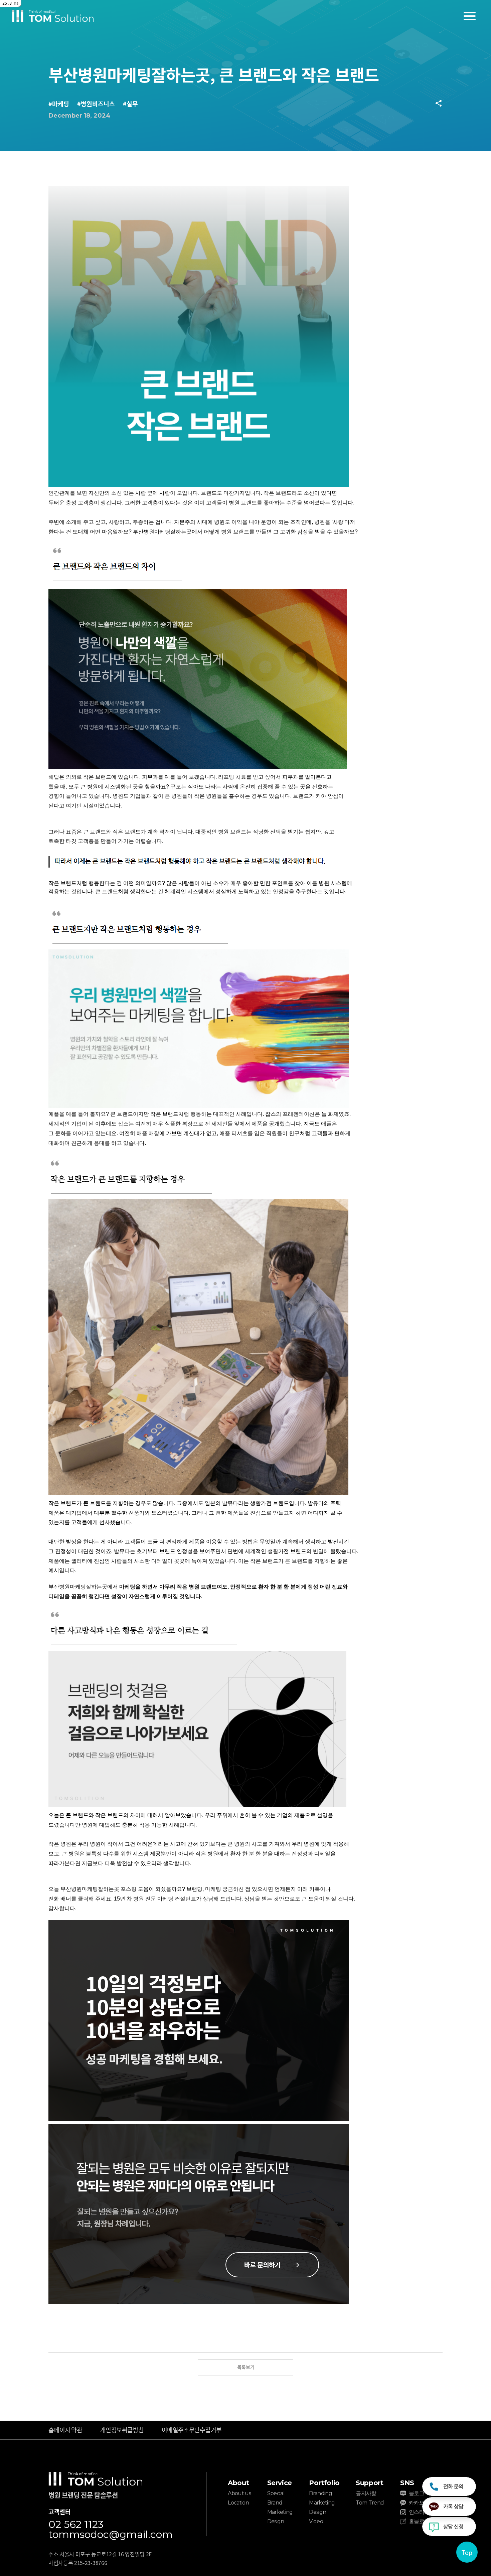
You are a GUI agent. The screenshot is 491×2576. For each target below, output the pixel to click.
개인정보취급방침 (122, 2430)
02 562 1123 (76, 2525)
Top (467, 2552)
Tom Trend (370, 2503)
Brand (275, 2503)
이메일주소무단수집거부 (192, 2430)
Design (276, 2521)
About (238, 2483)
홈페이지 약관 (65, 2430)
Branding (320, 2493)
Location (238, 2503)
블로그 (417, 2493)
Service (280, 2483)
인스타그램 (422, 2512)
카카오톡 (419, 2503)
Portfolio (324, 2483)
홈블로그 (419, 2521)
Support (369, 2483)
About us (239, 2493)
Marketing (280, 2512)
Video (316, 2521)
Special (276, 2493)
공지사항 (366, 2493)
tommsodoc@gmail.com (111, 2535)
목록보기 (246, 2367)
